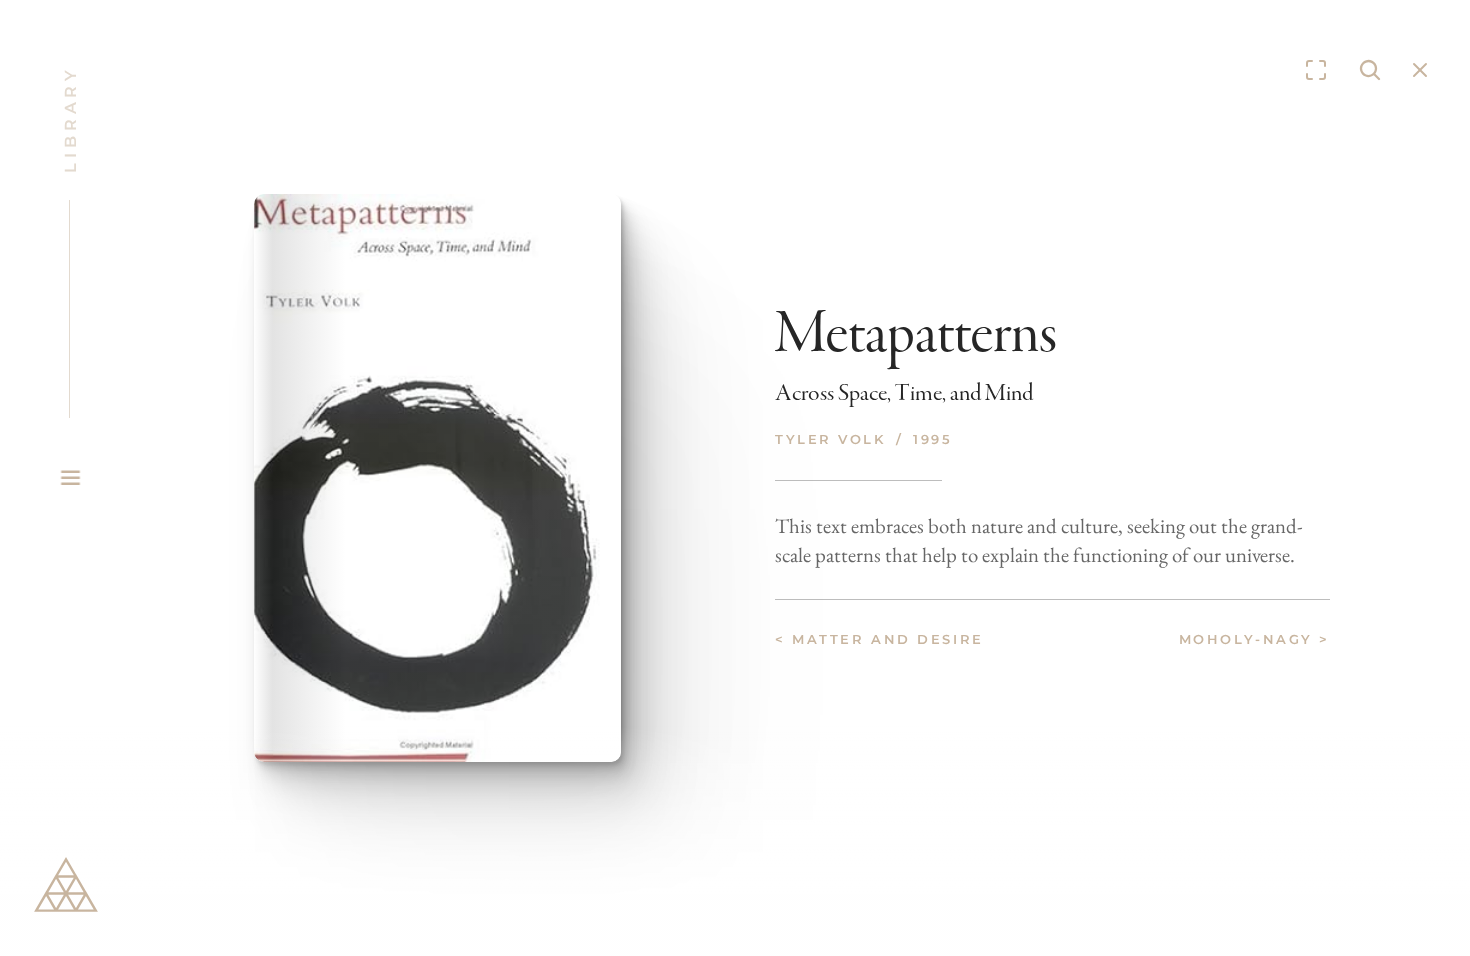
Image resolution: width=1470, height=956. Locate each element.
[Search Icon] (1370, 70)
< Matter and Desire (879, 639)
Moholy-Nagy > (1254, 639)
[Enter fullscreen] (1316, 70)
